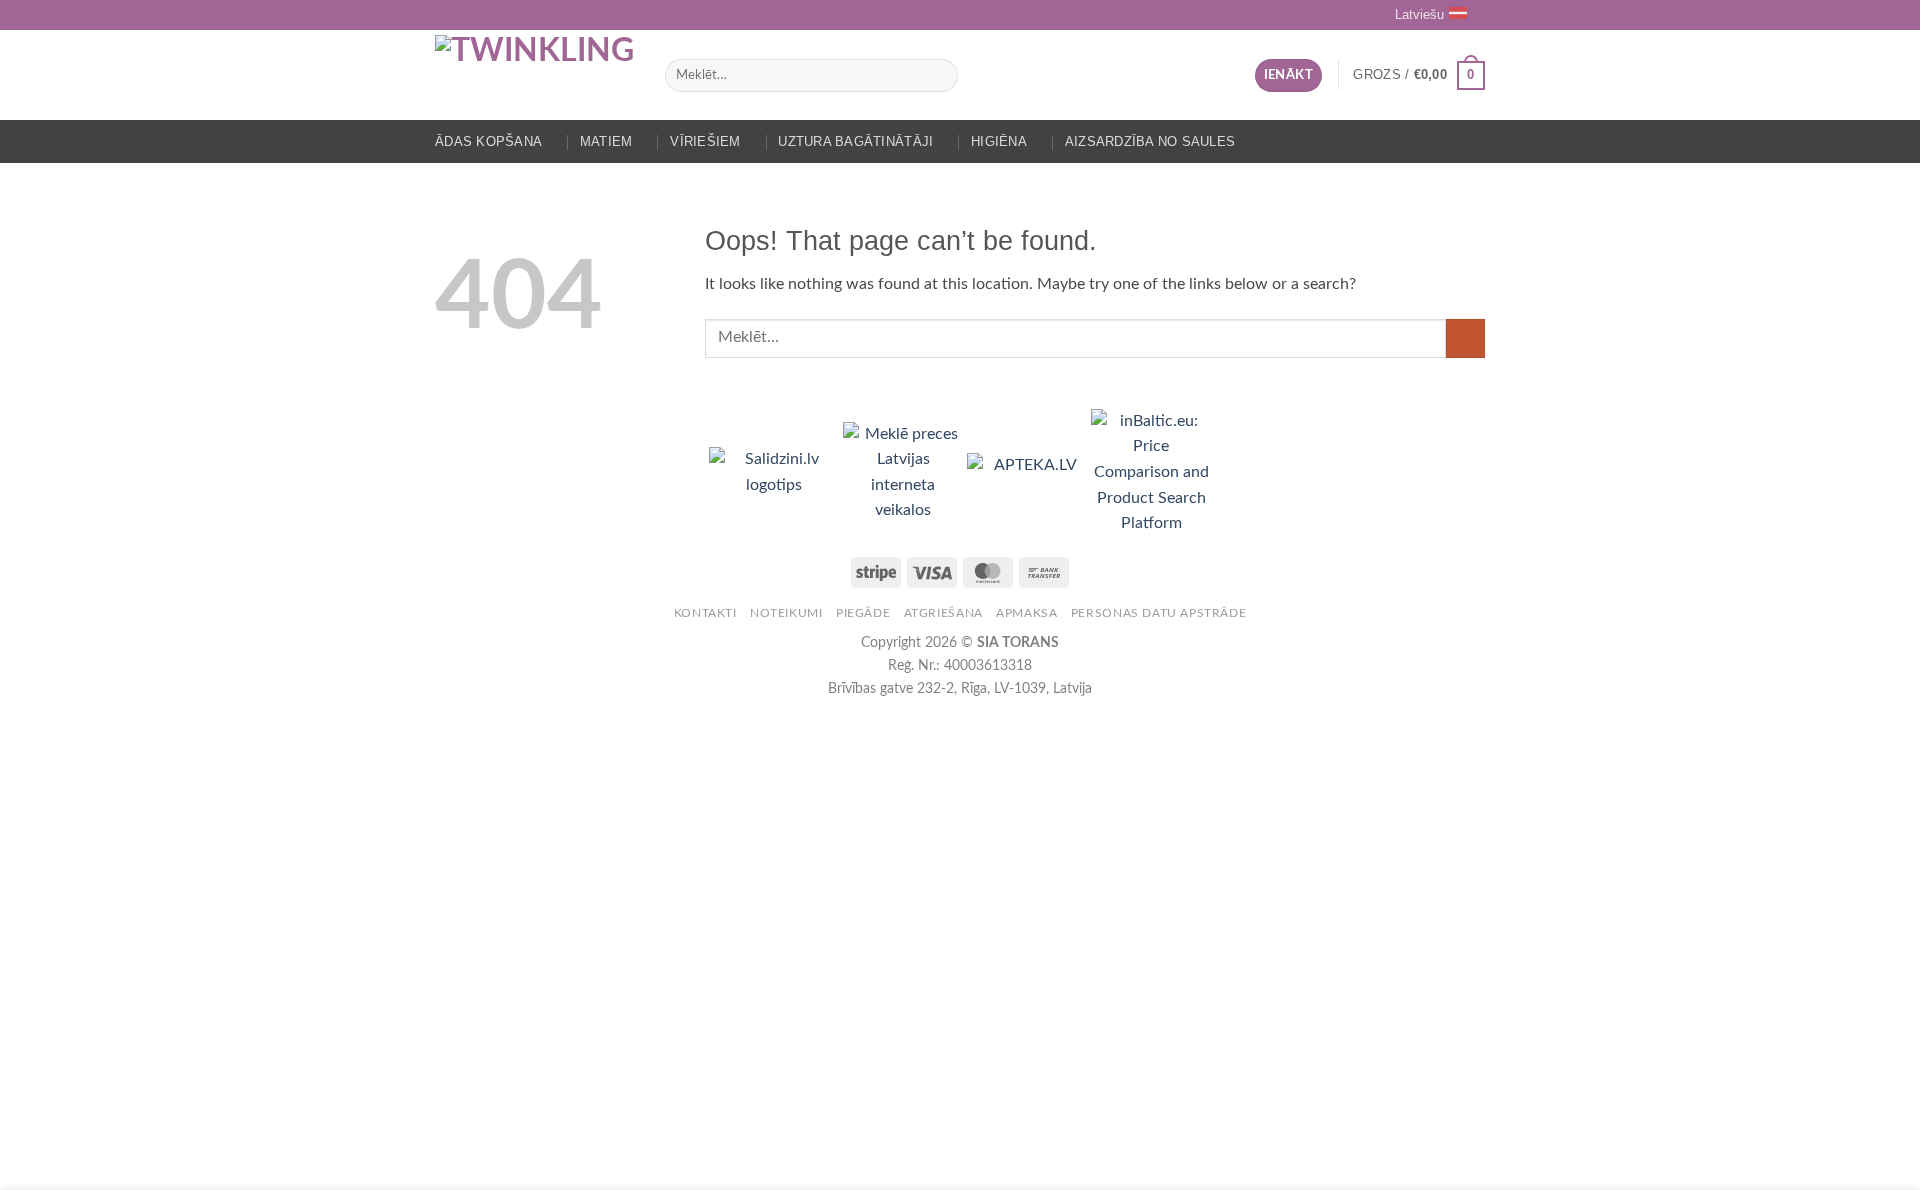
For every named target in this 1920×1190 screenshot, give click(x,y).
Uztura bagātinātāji (855, 141)
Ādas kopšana (488, 141)
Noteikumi (786, 613)
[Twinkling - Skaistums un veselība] (535, 75)
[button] (1288, 75)
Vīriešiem (705, 141)
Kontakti (705, 613)
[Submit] (938, 76)
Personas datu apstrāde (1158, 613)
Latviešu (1419, 14)
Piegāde (863, 613)
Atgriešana (943, 613)
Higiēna (999, 141)
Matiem (606, 141)
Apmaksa (1026, 613)
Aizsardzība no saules (1150, 141)
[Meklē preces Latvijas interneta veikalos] (905, 472)
